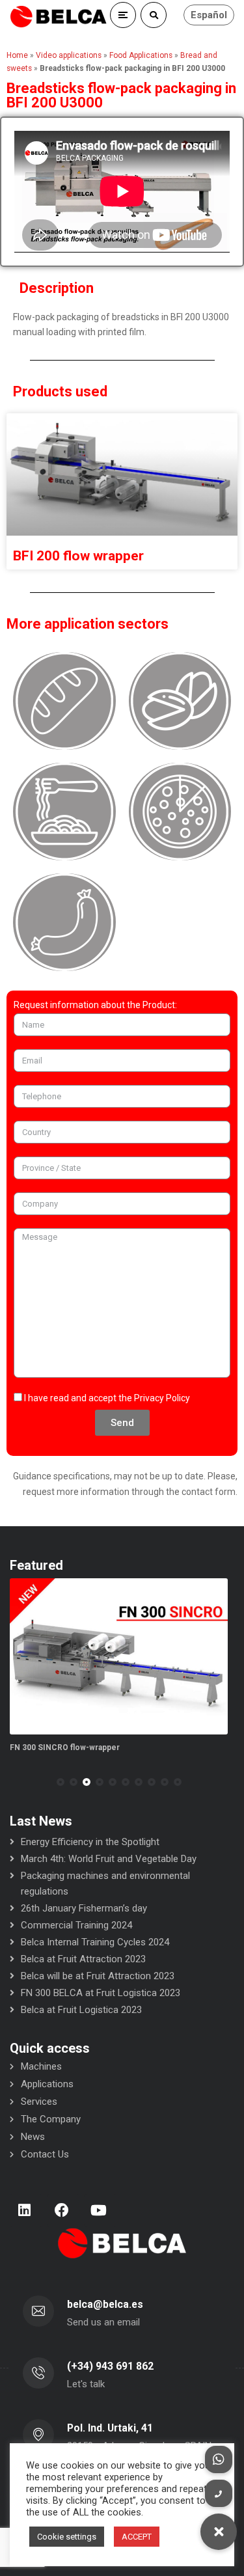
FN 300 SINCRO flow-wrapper (65, 1747)
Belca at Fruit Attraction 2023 (83, 1959)
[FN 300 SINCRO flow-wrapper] (119, 1656)
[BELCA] (59, 17)
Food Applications (141, 55)
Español (209, 15)
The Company (51, 2119)
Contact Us (45, 2154)
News (33, 2137)
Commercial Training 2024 (76, 1925)
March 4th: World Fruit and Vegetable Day (109, 1859)
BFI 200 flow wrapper (78, 556)
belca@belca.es (105, 2304)
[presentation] (16, 1782)
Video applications (69, 55)
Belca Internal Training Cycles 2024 (95, 1942)
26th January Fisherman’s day (84, 1908)
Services (39, 2102)
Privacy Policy (162, 1398)
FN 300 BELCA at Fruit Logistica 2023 (101, 1993)
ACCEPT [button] (137, 2537)
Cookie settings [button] (67, 2537)
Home (17, 55)
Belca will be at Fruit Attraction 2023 (98, 1976)
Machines (41, 2066)
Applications (47, 2084)
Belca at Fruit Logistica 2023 (81, 2010)
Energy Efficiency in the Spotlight (90, 1842)
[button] (61, 1782)
